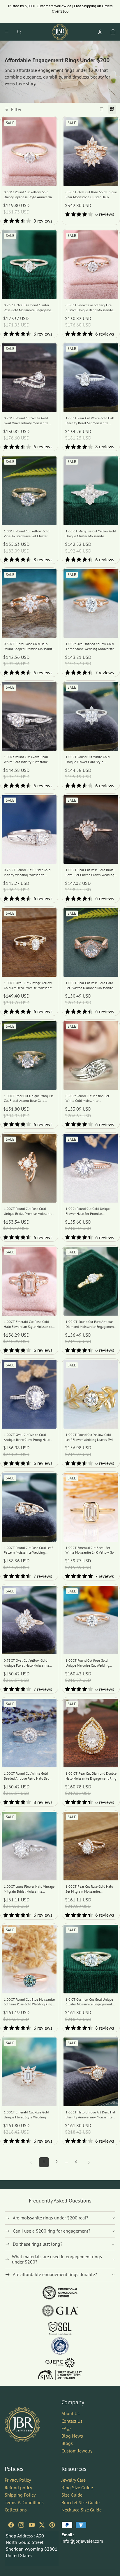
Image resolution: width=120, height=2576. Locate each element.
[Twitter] (42, 2525)
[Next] (89, 2162)
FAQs (67, 2428)
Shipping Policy (20, 2495)
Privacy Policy (18, 2480)
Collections (16, 2510)
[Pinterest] (52, 2525)
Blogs (67, 2443)
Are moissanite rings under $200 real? (51, 2218)
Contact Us (72, 2421)
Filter (16, 109)
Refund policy (18, 2487)
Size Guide (72, 2495)
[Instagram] (21, 2525)
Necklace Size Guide (82, 2510)
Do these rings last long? (38, 2244)
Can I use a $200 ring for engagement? (52, 2231)
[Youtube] (32, 2525)
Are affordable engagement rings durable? (55, 2274)
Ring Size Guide (77, 2487)
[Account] (100, 32)
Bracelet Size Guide (81, 2502)
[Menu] (7, 32)
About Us (70, 2413)
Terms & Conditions (24, 2502)
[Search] (19, 32)
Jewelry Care (74, 2480)
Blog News (72, 2436)
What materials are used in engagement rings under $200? (57, 2259)
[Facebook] (11, 2525)
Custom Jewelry (77, 2451)
